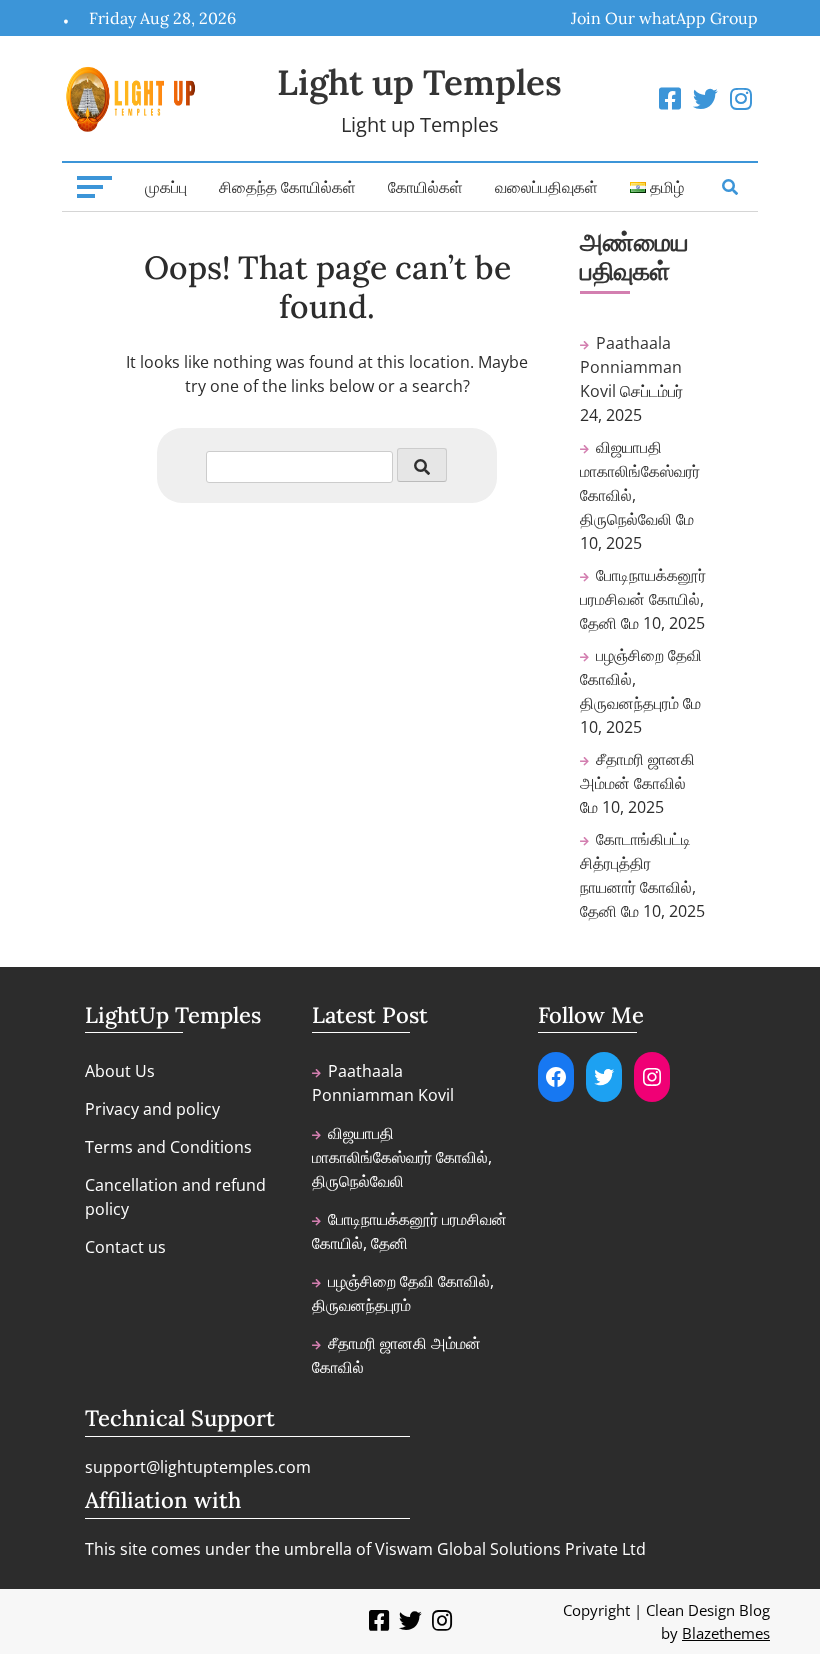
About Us (120, 1071)
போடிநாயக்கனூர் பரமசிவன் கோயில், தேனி (643, 599)
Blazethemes (726, 1633)
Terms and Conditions (168, 1147)
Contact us (125, 1247)
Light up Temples (419, 82)
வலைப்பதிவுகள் (546, 187)
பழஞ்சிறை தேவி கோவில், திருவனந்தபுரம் (403, 1293)
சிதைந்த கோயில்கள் (287, 187)
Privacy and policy (152, 1109)
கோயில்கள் (425, 187)
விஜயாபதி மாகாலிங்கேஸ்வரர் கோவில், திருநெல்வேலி (402, 1157)
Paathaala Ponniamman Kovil (631, 367)
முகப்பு (166, 187)
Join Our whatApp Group (664, 18)
